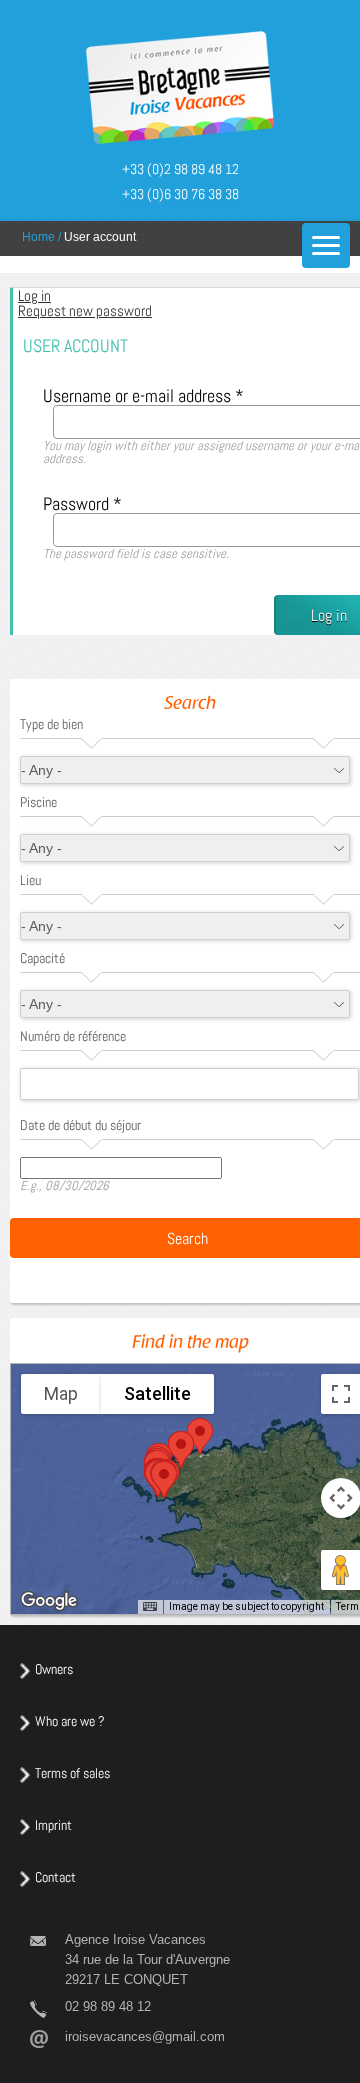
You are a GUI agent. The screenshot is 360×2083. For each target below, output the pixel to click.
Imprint (53, 1825)
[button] (181, 1449)
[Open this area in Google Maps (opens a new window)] (49, 1601)
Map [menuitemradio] (61, 1393)
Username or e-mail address (143, 395)
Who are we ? (70, 1721)
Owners (54, 1669)
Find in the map (190, 1344)
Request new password (85, 310)
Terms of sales (72, 1773)
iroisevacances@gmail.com (145, 2036)
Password (82, 503)
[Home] (180, 89)
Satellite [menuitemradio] (157, 1393)
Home (38, 237)
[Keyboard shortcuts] (150, 1607)
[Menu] (326, 245)
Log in (68, 295)
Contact (55, 1877)
